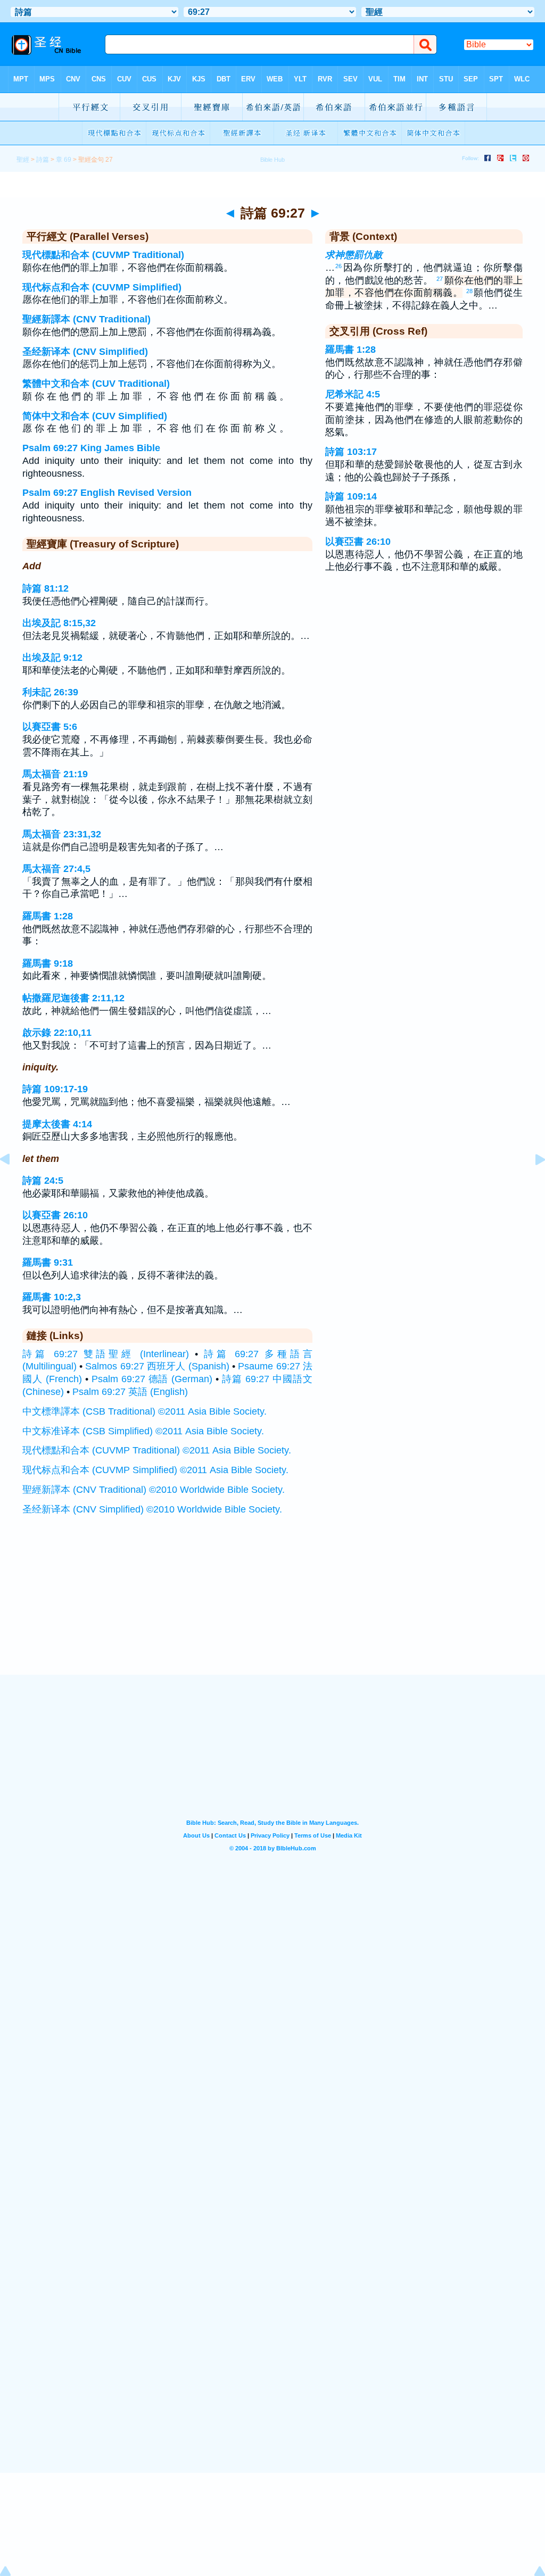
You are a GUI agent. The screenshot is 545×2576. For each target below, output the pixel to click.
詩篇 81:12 (46, 588)
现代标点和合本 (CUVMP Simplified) (102, 287)
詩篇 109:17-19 (55, 1089)
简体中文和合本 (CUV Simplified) (95, 416)
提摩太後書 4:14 (57, 1124)
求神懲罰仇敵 (354, 255)
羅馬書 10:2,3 (52, 1297)
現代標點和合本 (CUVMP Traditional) (103, 255)
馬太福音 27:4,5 (56, 869)
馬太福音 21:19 (55, 774)
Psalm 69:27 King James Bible (91, 448)
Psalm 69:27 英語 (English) (130, 1392)
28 (469, 291)
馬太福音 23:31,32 (62, 834)
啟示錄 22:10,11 (57, 1033)
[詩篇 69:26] (13, 1183)
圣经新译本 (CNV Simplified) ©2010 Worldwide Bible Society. (152, 1509)
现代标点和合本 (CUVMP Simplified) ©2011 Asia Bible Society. (155, 1470)
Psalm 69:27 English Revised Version (107, 493)
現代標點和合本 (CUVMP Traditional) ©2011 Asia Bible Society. (157, 1450)
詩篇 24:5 (43, 1181)
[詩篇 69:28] (532, 1183)
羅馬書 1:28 (48, 916)
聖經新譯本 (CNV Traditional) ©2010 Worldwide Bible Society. (154, 1490)
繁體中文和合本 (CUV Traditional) (96, 384)
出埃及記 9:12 (52, 658)
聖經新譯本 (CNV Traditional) (86, 319)
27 (440, 279)
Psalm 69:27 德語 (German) (152, 1379)
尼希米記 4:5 (353, 394)
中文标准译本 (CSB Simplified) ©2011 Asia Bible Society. (143, 1431)
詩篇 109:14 (351, 496)
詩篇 (43, 160)
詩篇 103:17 (351, 452)
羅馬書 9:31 (48, 1262)
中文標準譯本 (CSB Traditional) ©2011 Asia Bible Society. (144, 1411)
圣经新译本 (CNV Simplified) (85, 352)
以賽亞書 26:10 (55, 1215)
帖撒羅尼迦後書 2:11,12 (73, 998)
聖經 (23, 160)
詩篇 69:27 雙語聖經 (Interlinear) (106, 1354)
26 (338, 266)
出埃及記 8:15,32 (59, 623)
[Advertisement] (272, 1609)
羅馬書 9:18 (48, 963)
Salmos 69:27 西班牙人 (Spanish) (157, 1366)
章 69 (64, 160)
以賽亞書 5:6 (50, 727)
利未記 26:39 (50, 692)
